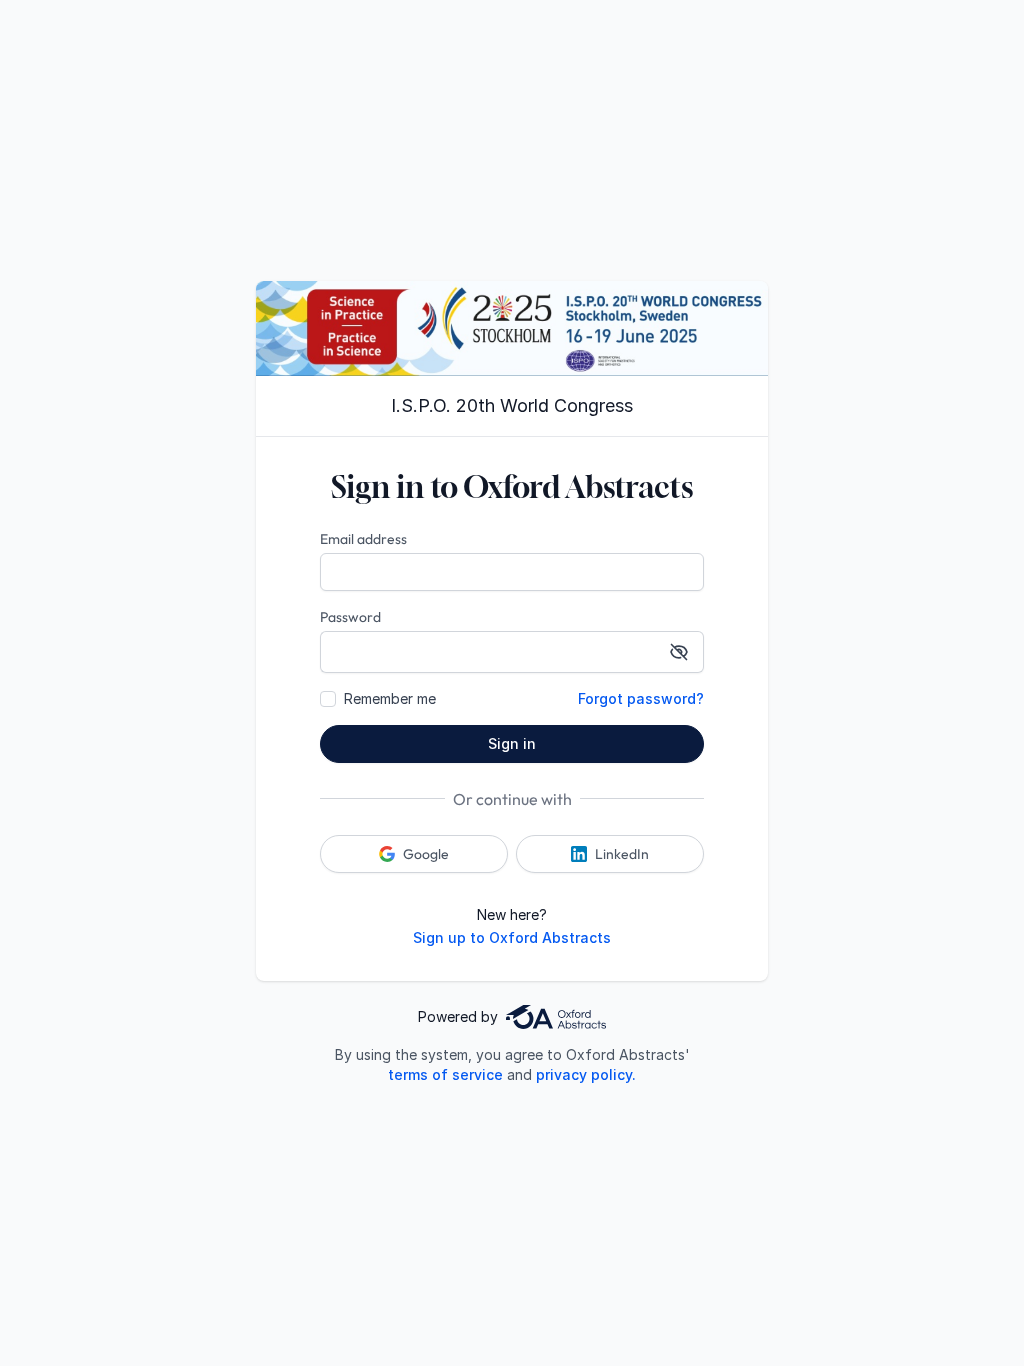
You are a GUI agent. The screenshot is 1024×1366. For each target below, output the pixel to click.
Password (350, 617)
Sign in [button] (512, 743)
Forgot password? (641, 698)
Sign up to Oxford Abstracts (512, 937)
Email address (363, 539)
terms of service (445, 1074)
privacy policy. (586, 1074)
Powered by (458, 1016)
